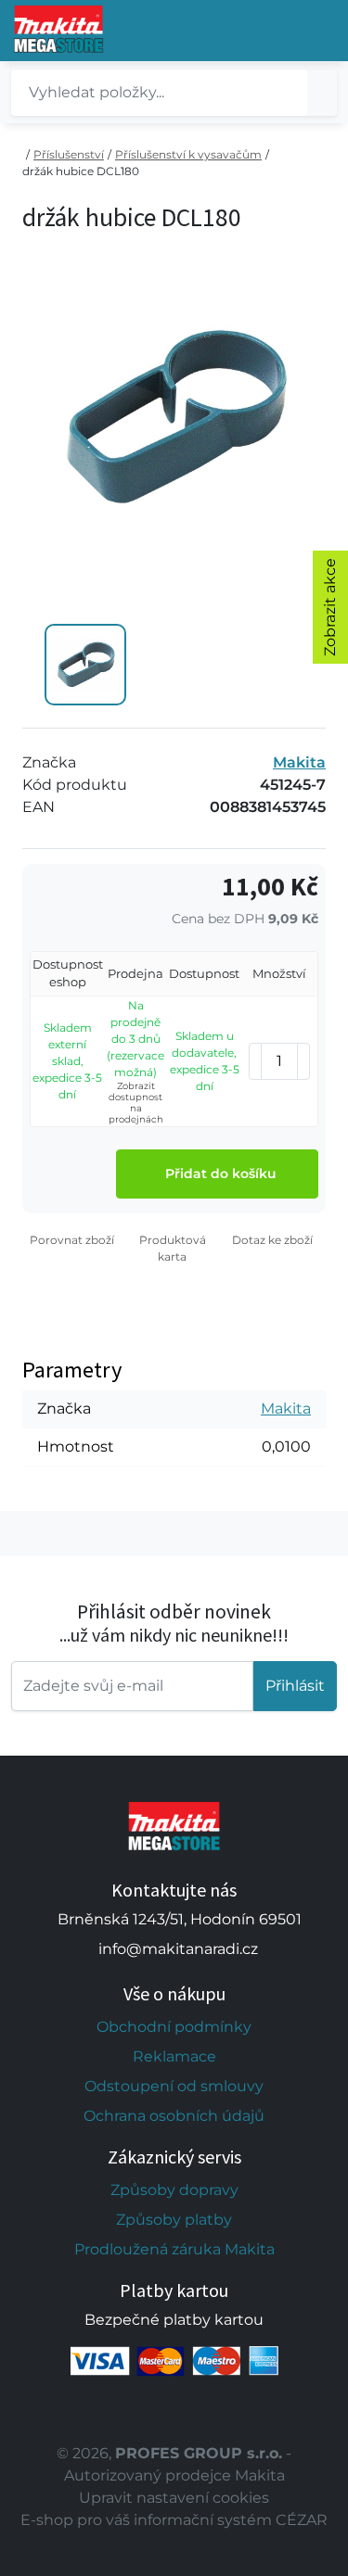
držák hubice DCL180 (81, 171)
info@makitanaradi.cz (178, 1949)
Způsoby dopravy (174, 2190)
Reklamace (174, 2056)
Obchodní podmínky (174, 2027)
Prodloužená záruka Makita (174, 2249)
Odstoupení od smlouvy (174, 2086)
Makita (299, 762)
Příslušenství (69, 154)
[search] (322, 93)
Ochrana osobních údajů (174, 2116)
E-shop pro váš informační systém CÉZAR (174, 2520)
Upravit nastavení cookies (174, 2498)
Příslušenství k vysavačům (188, 154)
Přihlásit (295, 1686)
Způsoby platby (174, 2220)
